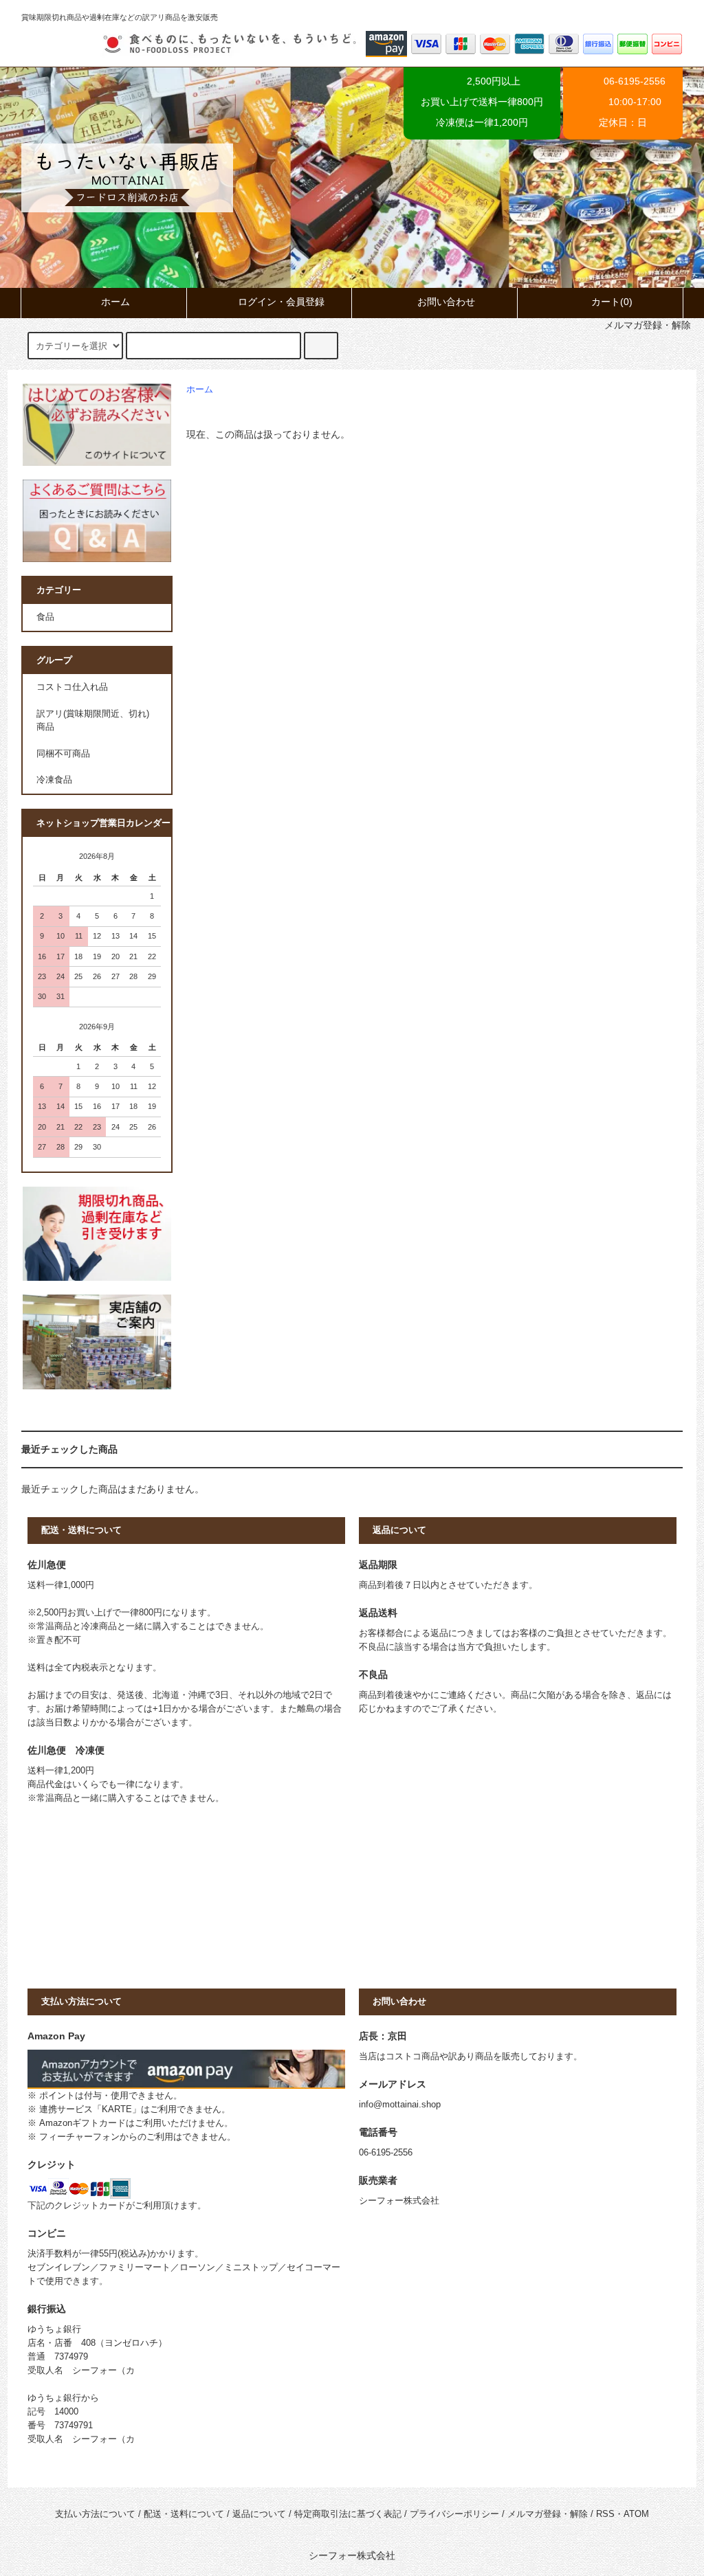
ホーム (115, 302)
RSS (605, 2514)
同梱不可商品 (63, 754)
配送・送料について (184, 2514)
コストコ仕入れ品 (72, 687)
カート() (612, 302)
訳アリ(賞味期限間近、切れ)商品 (93, 720)
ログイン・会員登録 (281, 302)
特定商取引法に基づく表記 (348, 2514)
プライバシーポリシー (454, 2514)
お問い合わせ (446, 302)
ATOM (636, 2514)
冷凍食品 (54, 780)
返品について (259, 2514)
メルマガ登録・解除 (548, 2514)
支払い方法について (95, 2514)
